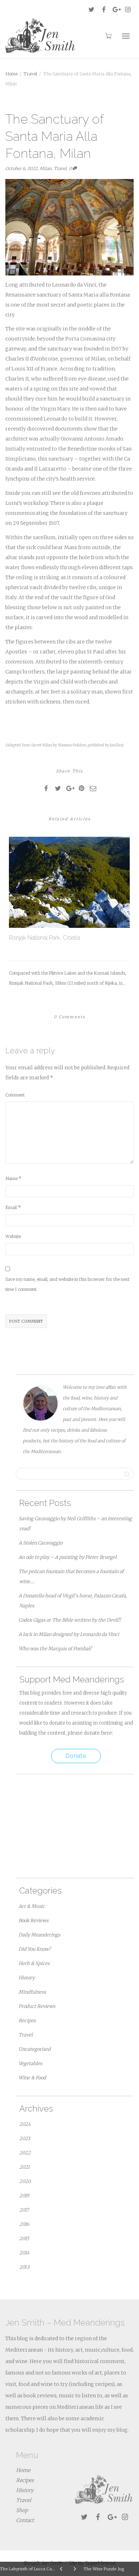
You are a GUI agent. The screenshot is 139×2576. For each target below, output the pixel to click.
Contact (25, 2520)
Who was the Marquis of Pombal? (55, 1649)
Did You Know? (35, 1949)
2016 (24, 2224)
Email (11, 1207)
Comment (15, 1095)
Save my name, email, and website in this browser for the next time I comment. (67, 1284)
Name (11, 1178)
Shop (22, 2510)
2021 (24, 2167)
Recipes (27, 2021)
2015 (24, 2239)
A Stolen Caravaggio (40, 1543)
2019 (24, 2196)
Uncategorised (35, 2049)
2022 (25, 2153)
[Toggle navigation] (126, 36)
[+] (69, 882)
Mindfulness (32, 1992)
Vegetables (30, 2063)
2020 (25, 2181)
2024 (25, 2124)
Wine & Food (32, 2078)
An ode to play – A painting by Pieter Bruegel (68, 1557)
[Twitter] (91, 9)
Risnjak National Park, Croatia (45, 938)
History (27, 1978)
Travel (60, 168)
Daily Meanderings (39, 1935)
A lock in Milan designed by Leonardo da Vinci (69, 1634)
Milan (46, 168)
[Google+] (116, 9)
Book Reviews (34, 1921)
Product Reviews (37, 2006)
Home (23, 2470)
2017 (24, 2210)
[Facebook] (104, 9)
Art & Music (32, 1906)
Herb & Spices (34, 1963)
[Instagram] (128, 9)
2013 (24, 2267)
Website (13, 1236)
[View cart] (108, 35)
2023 (25, 2139)
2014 (24, 2253)
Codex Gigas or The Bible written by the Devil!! (70, 1620)
